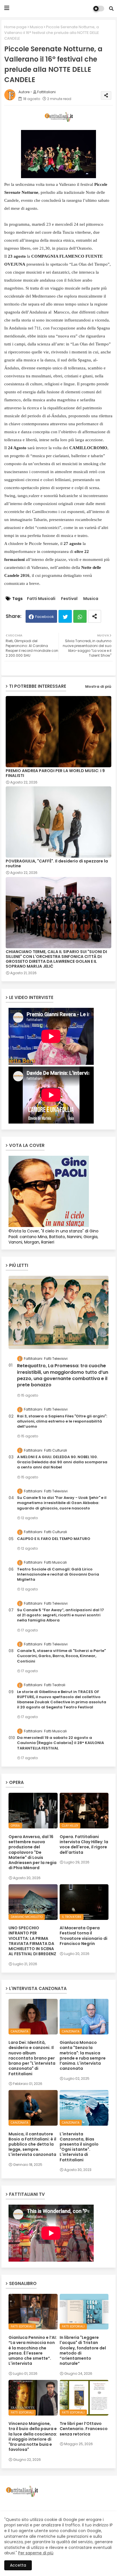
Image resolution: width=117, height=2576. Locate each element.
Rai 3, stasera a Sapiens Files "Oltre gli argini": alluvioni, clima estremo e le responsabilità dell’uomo (62, 1421)
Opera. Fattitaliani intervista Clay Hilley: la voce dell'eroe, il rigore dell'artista (84, 1844)
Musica (36, 27)
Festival (69, 599)
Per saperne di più (36, 2553)
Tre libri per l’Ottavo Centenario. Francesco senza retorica (84, 2429)
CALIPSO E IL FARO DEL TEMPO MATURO (54, 1539)
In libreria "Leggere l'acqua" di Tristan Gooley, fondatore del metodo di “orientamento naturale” (83, 2350)
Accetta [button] (18, 2565)
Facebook (45, 617)
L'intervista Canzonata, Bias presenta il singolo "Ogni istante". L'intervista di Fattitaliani (79, 2147)
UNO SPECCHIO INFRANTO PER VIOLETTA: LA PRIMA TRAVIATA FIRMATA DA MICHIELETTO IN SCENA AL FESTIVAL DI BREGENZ (32, 1941)
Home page (15, 27)
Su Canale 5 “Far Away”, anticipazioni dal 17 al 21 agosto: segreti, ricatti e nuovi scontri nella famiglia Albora (60, 1615)
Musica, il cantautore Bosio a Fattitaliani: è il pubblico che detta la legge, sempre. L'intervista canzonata (32, 2144)
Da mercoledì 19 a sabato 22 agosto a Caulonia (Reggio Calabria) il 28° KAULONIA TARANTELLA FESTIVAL (60, 1743)
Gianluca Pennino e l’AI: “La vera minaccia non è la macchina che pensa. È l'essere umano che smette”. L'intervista (33, 2350)
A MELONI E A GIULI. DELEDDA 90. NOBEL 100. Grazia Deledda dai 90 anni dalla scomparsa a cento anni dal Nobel (62, 1462)
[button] (111, 9)
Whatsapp (80, 616)
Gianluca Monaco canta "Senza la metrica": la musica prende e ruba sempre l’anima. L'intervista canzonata (83, 2055)
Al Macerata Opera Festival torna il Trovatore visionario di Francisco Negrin (83, 1936)
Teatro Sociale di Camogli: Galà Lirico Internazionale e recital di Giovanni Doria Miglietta (58, 1574)
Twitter (65, 616)
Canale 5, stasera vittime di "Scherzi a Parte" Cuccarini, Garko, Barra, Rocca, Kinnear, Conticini (61, 1656)
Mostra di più (98, 686)
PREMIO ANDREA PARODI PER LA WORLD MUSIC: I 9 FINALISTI (55, 773)
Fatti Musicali (41, 599)
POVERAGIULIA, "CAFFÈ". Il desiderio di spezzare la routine (57, 864)
